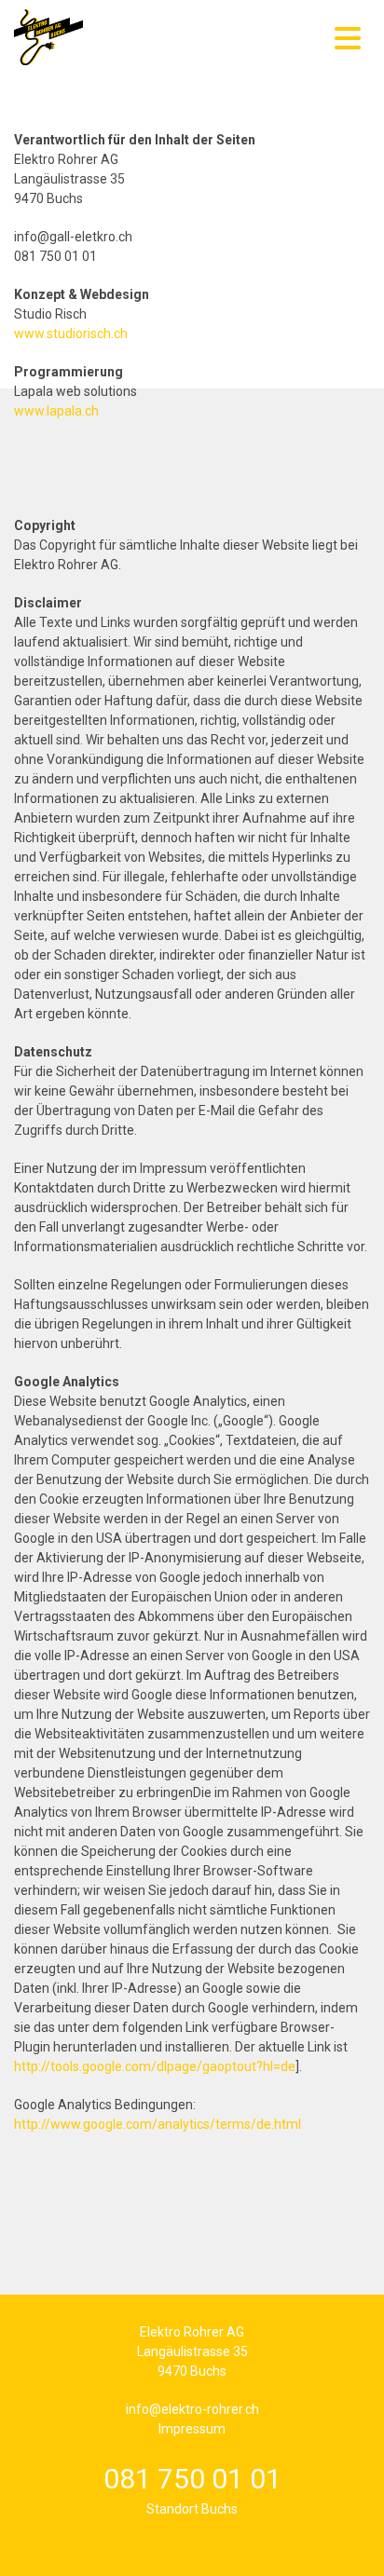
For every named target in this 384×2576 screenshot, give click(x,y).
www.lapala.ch (56, 411)
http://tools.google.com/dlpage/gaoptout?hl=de (155, 2066)
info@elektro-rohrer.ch (192, 2409)
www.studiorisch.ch (71, 334)
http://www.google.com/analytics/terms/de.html (158, 2124)
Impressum (192, 2429)
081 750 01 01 (192, 2479)
